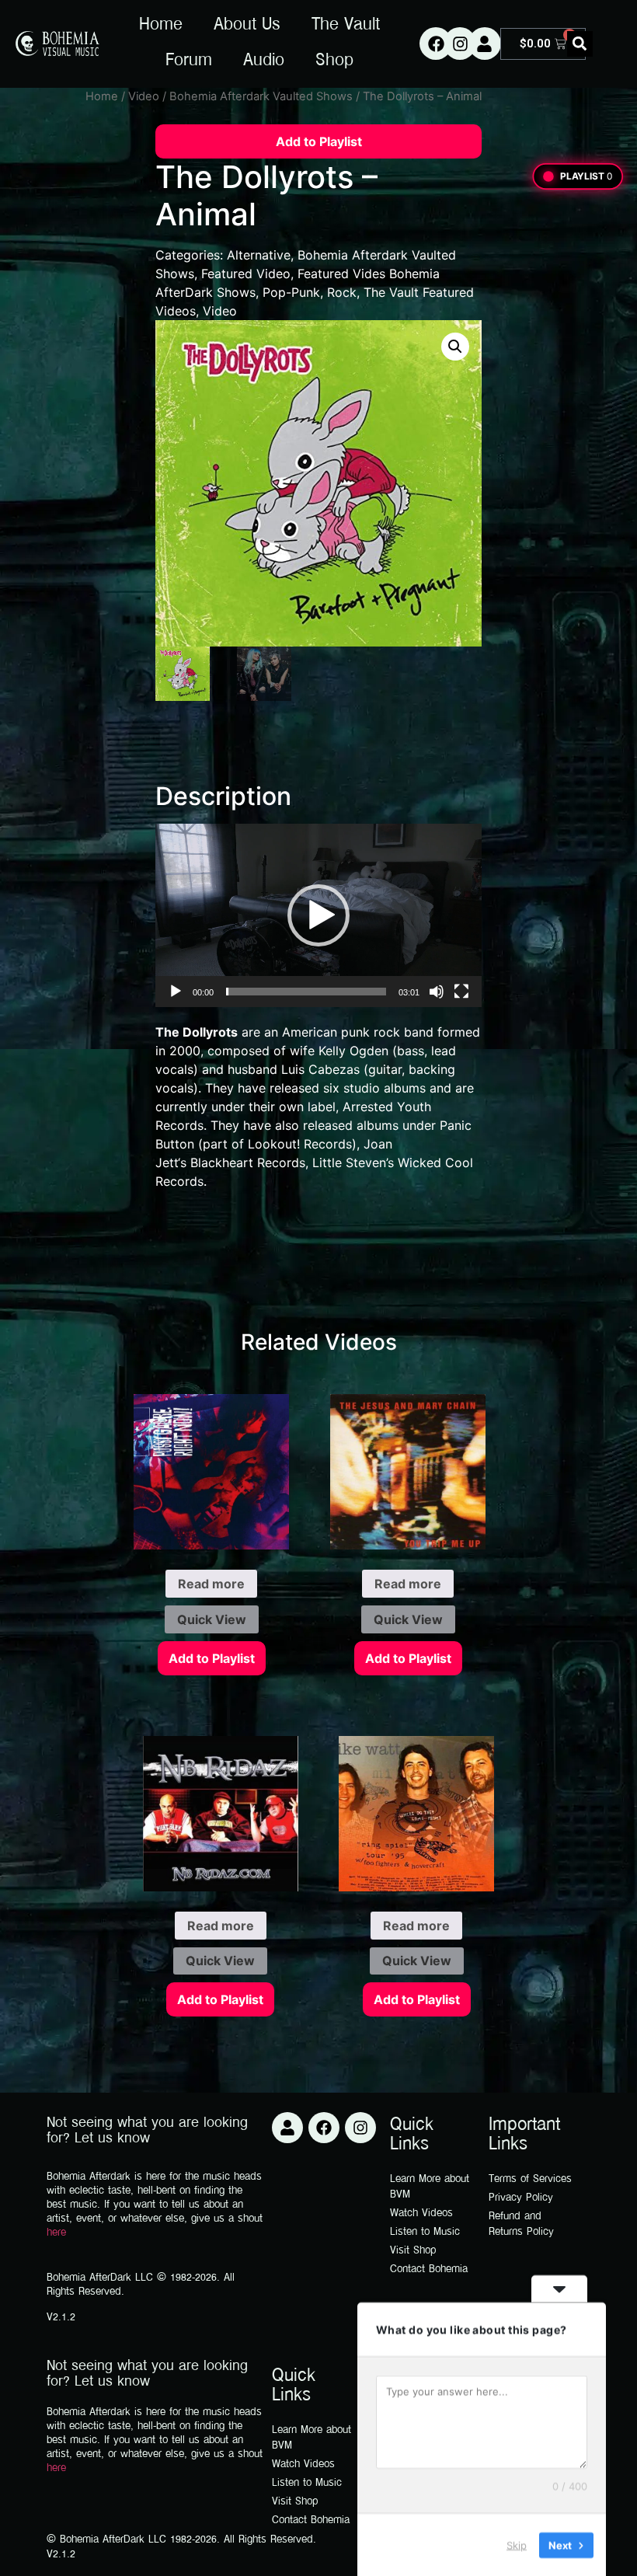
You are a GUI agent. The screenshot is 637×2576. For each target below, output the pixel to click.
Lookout (272, 1144)
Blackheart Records (248, 1163)
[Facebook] (436, 44)
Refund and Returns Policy (521, 2224)
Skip (517, 2544)
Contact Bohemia (429, 2269)
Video (144, 96)
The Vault (346, 26)
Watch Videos (421, 2213)
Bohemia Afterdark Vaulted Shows (261, 96)
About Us (247, 26)
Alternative (259, 255)
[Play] (176, 992)
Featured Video (246, 274)
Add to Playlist (319, 141)
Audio (264, 61)
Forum (189, 61)
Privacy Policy (521, 2198)
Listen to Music (425, 2232)
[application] (318, 915)
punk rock (371, 1032)
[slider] (306, 992)
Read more (211, 1584)
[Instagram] (460, 44)
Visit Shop (413, 2251)
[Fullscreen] (461, 992)
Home (161, 26)
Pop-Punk (291, 292)
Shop (334, 61)
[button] (580, 44)
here (56, 2233)
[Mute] (437, 992)
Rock (342, 292)
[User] (485, 44)
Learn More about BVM (430, 2187)
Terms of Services (530, 2179)
